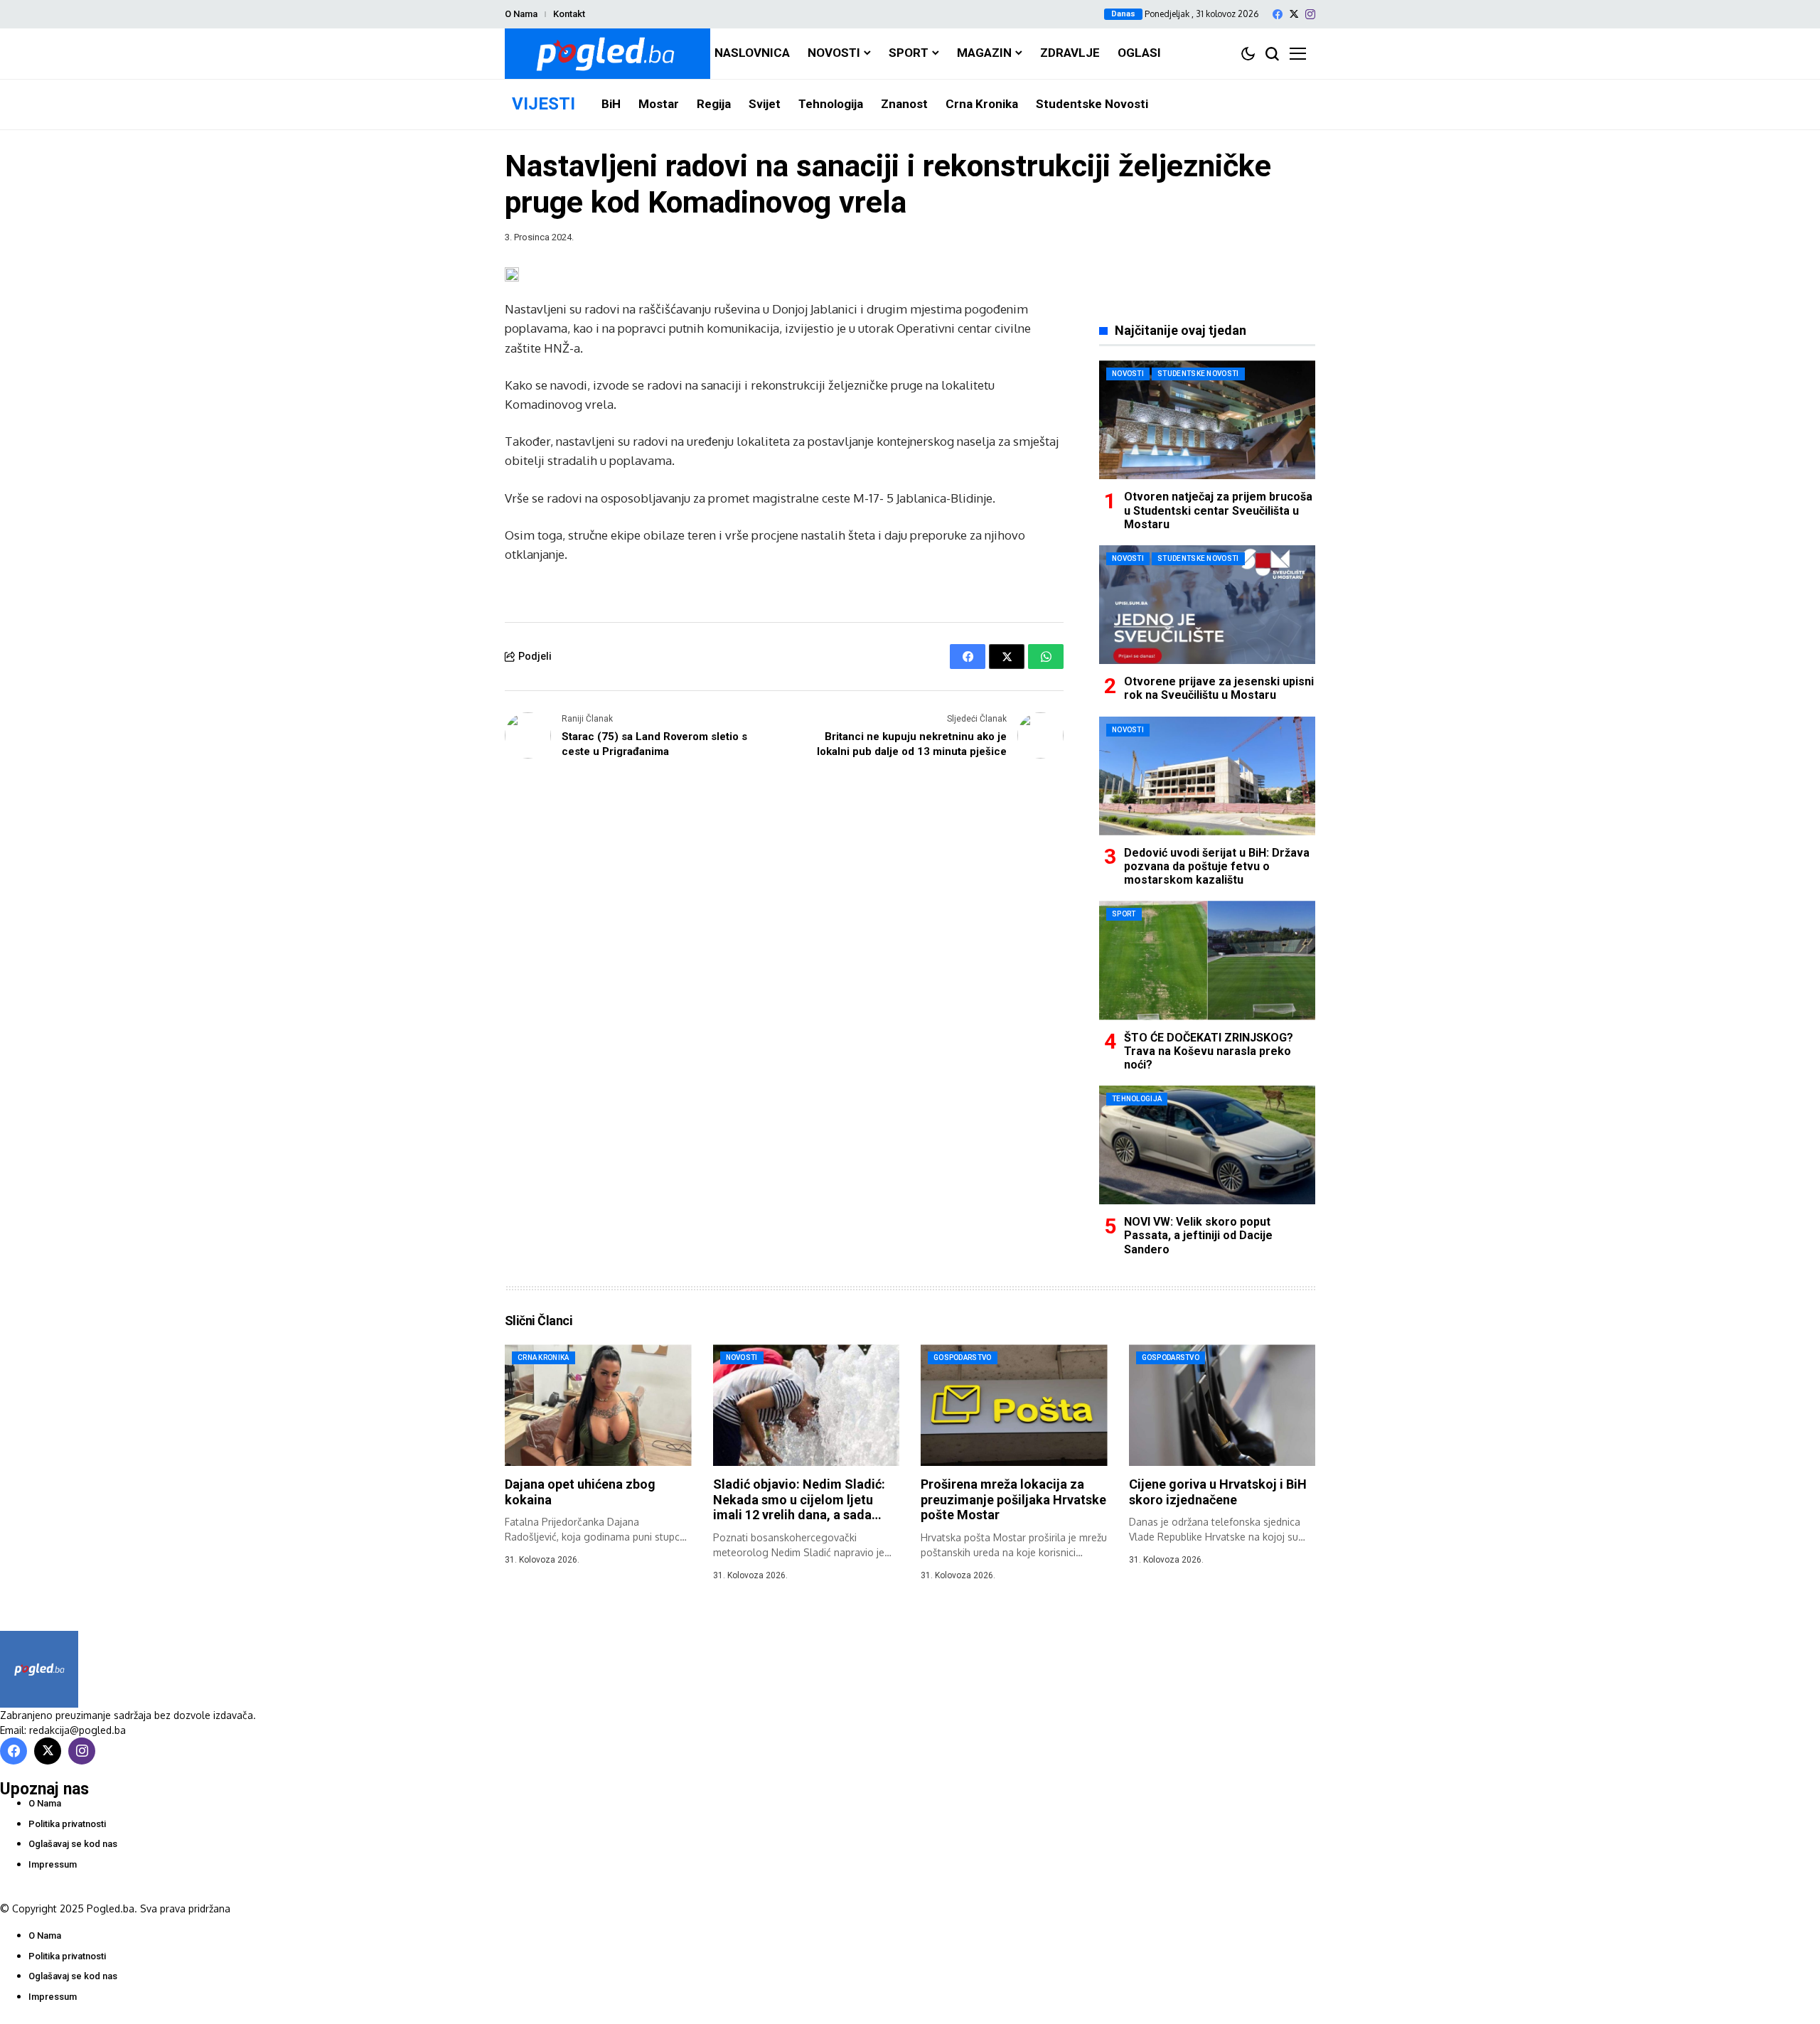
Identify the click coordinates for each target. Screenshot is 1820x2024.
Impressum (53, 1864)
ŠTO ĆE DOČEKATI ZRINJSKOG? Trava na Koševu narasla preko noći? (1209, 1051)
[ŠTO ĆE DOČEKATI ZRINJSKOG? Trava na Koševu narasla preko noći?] (1207, 960)
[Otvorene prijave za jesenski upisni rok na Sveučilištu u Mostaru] (1207, 605)
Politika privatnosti (67, 1824)
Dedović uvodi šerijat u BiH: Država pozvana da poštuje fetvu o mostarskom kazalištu (1217, 866)
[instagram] (1310, 14)
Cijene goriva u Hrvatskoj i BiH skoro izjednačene (1218, 1492)
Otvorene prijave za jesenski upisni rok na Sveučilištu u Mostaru (1219, 688)
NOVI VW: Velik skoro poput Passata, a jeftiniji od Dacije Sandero (1198, 1235)
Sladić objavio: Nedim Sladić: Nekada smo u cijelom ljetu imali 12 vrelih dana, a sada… (799, 1499)
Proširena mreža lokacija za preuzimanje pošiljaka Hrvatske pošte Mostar (1013, 1499)
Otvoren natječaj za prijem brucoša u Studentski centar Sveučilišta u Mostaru (1218, 510)
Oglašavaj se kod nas (73, 1844)
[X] (1294, 14)
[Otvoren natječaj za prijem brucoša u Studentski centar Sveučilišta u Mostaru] (1207, 420)
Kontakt (569, 14)
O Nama (521, 14)
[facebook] (1278, 14)
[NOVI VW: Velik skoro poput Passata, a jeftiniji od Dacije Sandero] (1207, 1145)
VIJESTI (544, 104)
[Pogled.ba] (607, 54)
